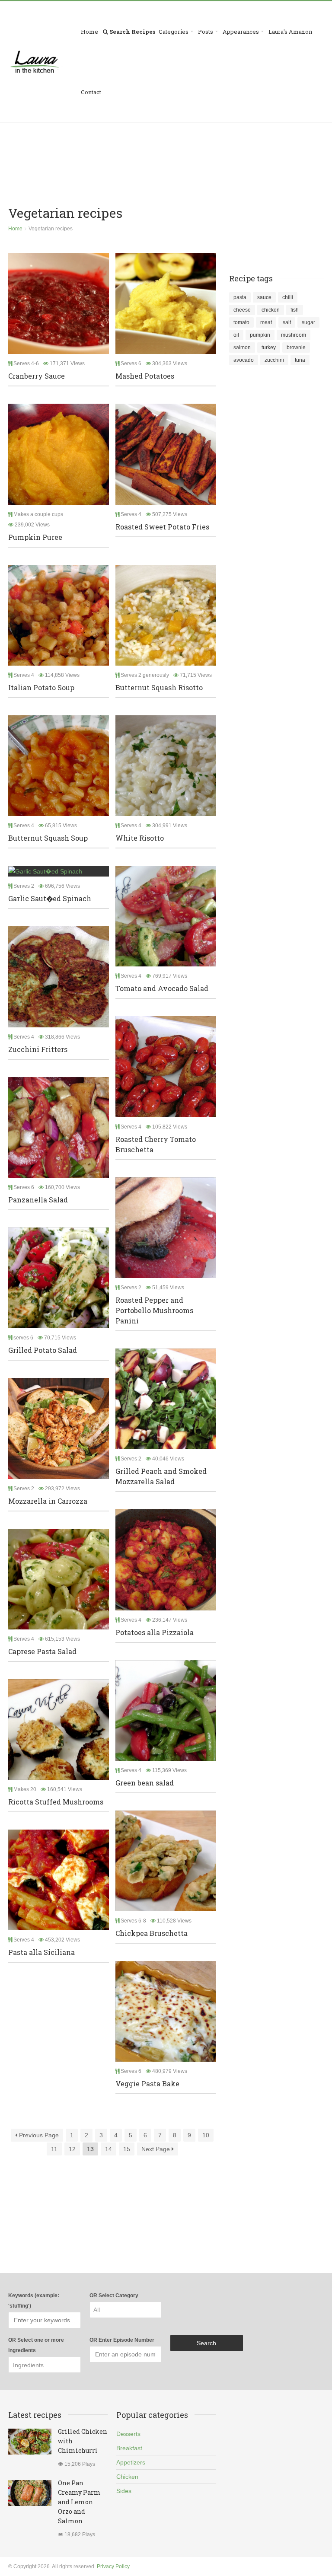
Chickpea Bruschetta (152, 1933)
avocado (244, 360)
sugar (308, 322)
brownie (296, 348)
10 (206, 2135)
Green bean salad (145, 1783)
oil (236, 335)
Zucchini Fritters (38, 1049)
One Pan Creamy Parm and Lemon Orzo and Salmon (79, 2502)
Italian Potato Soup (41, 687)
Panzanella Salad (38, 1200)
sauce (264, 297)
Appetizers (131, 2462)
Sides (124, 2491)
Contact (91, 92)
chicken (271, 310)
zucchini (274, 360)
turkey (269, 348)
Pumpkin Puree (35, 537)
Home (89, 32)
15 (127, 2149)
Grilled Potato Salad (43, 1350)
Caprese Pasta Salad (42, 1651)
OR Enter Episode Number (122, 2340)
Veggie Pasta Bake (147, 2083)
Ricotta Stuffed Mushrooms (56, 1802)
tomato (241, 322)
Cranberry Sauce (37, 376)
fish (295, 310)
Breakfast (129, 2448)
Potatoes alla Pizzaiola (155, 1632)
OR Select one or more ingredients (36, 2345)
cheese (242, 310)
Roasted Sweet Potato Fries (162, 527)
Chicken (127, 2477)
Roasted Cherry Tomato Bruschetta (156, 1144)
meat (266, 322)
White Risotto (140, 838)
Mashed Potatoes (145, 376)
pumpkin (260, 335)
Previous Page (38, 2135)
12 (72, 2149)
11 (54, 2149)
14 (109, 2149)
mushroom (294, 335)
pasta (240, 297)
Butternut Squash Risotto (159, 687)
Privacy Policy (113, 2566)
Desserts (128, 2434)
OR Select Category (114, 2295)
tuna (300, 360)
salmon (242, 348)
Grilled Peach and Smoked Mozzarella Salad (161, 1476)
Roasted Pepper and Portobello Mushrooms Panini (154, 1310)
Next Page (156, 2149)
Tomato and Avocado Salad (162, 988)
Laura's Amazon (290, 32)
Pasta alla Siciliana (41, 1952)
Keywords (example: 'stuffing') (34, 2301)
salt (287, 322)
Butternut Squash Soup (48, 838)
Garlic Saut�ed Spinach (50, 898)
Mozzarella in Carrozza (48, 1501)
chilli (288, 297)
